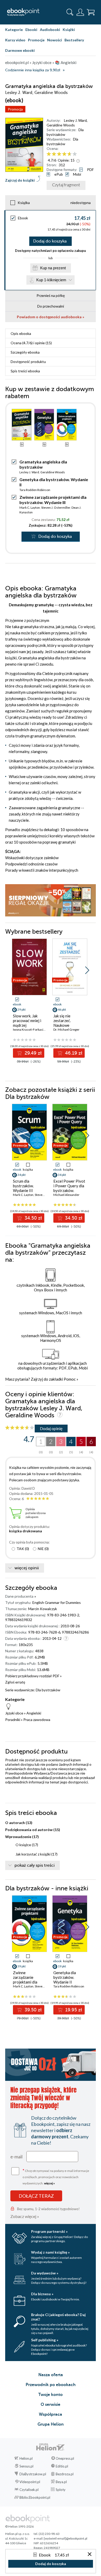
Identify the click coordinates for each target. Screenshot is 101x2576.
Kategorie (14, 30)
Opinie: (66, 160)
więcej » (49, 2183)
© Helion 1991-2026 (19, 2526)
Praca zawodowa (37, 1720)
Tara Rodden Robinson (35, 490)
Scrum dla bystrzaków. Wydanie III (23, 1186)
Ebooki (31, 30)
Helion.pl (26, 2458)
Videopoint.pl (30, 2482)
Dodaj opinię (51, 1428)
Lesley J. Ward (75, 120)
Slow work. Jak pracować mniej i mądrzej (27, 1021)
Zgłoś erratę (15, 1682)
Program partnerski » (49, 2231)
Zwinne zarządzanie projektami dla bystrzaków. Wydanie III (53, 500)
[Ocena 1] (49, 154)
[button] (87, 970)
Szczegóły (25, 352)
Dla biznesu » (42, 2294)
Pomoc (70, 1379)
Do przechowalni (51, 306)
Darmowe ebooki (20, 50)
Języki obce (14, 1713)
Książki (69, 30)
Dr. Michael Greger (66, 1029)
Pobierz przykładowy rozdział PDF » (33, 1676)
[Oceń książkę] (71, 154)
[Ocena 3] (59, 154)
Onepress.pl (65, 2458)
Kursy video (15, 40)
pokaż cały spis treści (35, 1865)
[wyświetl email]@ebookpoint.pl (66, 2538)
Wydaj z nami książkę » (50, 2252)
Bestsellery (74, 40)
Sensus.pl (26, 2466)
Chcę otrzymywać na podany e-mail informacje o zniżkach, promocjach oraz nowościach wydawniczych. (56, 2176)
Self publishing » (45, 2340)
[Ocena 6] (75, 154)
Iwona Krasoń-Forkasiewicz (32, 1029)
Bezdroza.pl (65, 2474)
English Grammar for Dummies (57, 1602)
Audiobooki (50, 30)
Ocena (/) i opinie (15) (31, 343)
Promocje (36, 40)
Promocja (15, 109)
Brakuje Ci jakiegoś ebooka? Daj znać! (58, 2317)
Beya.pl (61, 2482)
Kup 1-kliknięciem (51, 280)
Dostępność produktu (28, 362)
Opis (21, 333)
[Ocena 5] (70, 154)
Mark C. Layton (30, 508)
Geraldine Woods (61, 125)
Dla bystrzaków (65, 132)
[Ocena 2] (54, 154)
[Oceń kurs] (20, 1428)
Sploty (61, 2490)
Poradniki (13, 1720)
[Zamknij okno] (90, 2555)
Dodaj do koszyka (50, 241)
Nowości (55, 40)
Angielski (34, 1713)
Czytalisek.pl (29, 2490)
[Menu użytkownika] (80, 12)
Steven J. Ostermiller (56, 508)
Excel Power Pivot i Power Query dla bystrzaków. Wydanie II (69, 1188)
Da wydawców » (45, 2273)
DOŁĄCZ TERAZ (36, 2196)
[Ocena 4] (64, 154)
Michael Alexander (66, 1195)
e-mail (16, 2157)
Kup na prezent (53, 268)
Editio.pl (62, 2466)
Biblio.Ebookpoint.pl (35, 2497)
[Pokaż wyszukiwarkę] (70, 12)
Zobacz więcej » (25, 2216)
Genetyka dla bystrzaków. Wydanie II (65, 1977)
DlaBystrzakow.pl (33, 2474)
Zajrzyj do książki (20, 180)
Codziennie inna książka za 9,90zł (33, 70)
